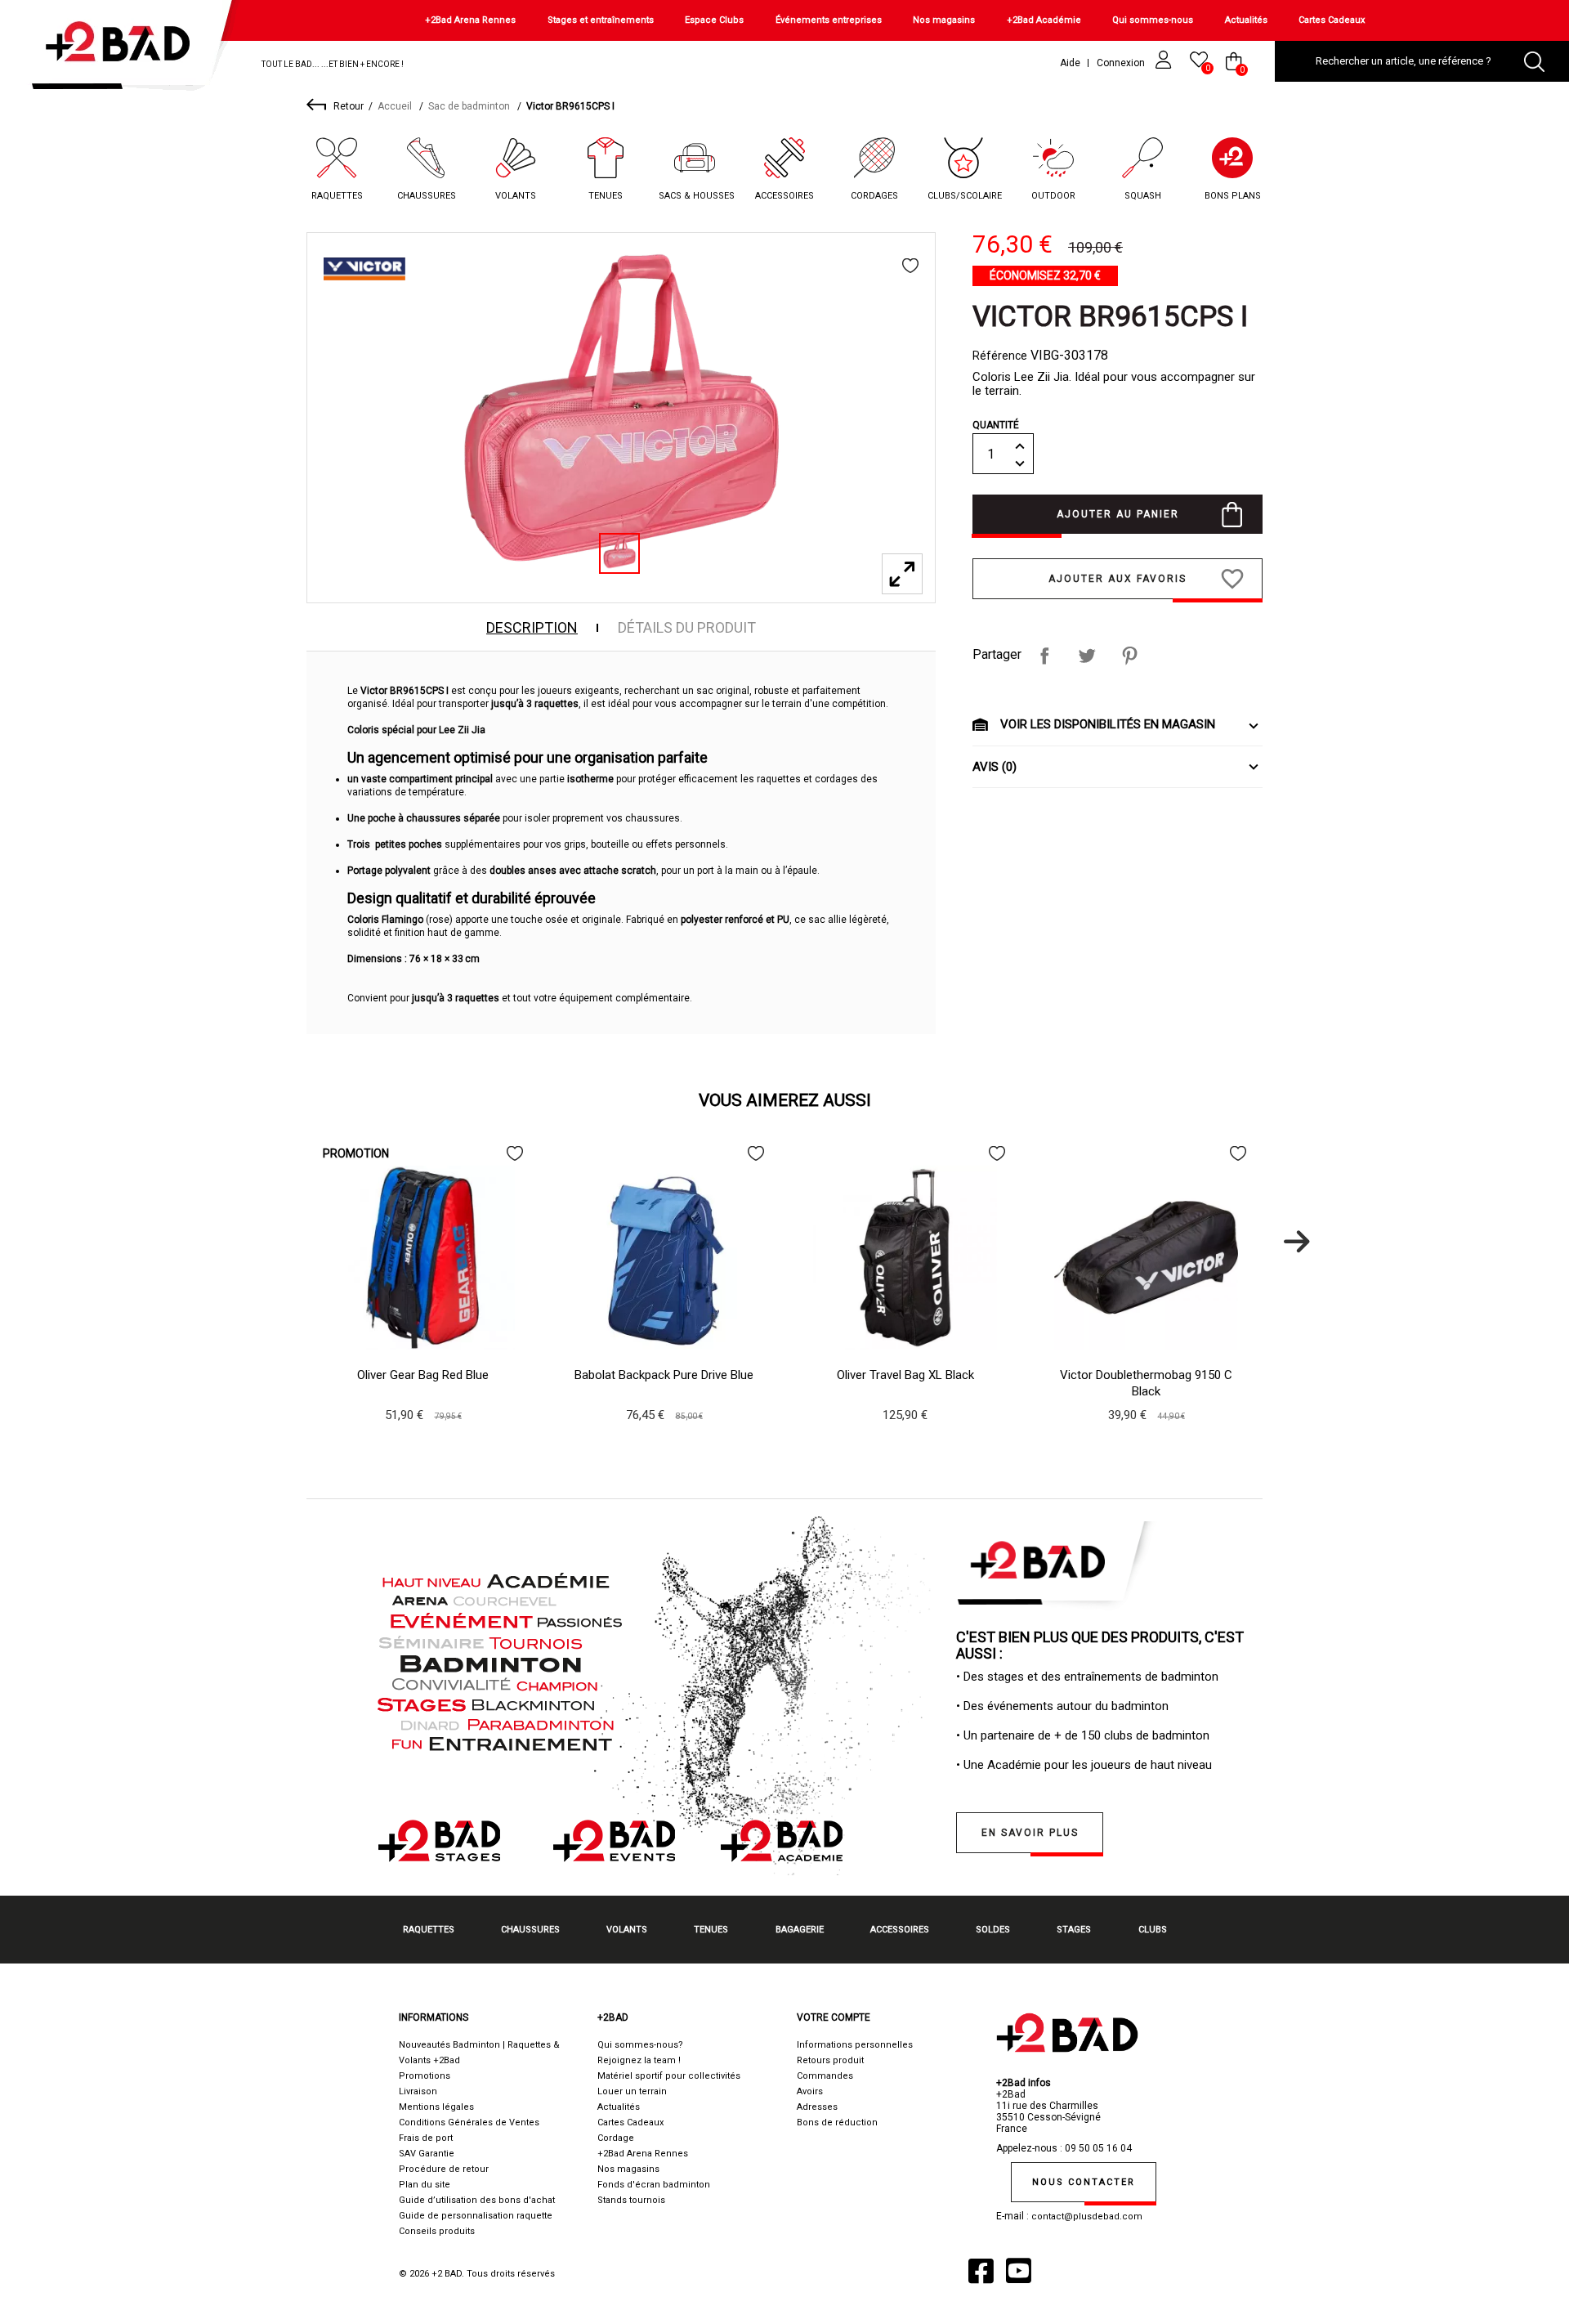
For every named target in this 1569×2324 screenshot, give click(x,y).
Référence (1000, 356)
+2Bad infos (1024, 2083)
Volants (516, 196)
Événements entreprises (829, 20)
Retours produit (830, 2060)
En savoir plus (1030, 1833)
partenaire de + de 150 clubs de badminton (1095, 1735)
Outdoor (1053, 196)
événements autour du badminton (1078, 1706)
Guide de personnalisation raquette (476, 2216)
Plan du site (425, 2185)
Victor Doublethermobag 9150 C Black (1146, 1383)
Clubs (1153, 1930)
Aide (1070, 63)
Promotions (425, 2076)
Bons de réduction (837, 2122)
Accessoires (784, 196)
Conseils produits (437, 2231)
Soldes (993, 1930)
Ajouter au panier (1118, 514)
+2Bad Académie (1044, 20)
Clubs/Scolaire (965, 196)
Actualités (1246, 20)
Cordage (616, 2138)
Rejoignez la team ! (639, 2060)
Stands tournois (631, 2200)
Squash (1143, 196)
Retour (349, 106)
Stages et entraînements (601, 20)
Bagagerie (800, 1930)
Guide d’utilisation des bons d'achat (477, 2200)
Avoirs (810, 2091)
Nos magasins (944, 20)
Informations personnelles (855, 2045)
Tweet (1087, 656)
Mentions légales (436, 2107)
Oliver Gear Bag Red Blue (423, 1375)
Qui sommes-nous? (640, 2045)
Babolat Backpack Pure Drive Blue (664, 1375)
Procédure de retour (444, 2169)
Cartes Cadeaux (1332, 20)
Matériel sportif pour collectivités (669, 2076)
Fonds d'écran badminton (654, 2185)
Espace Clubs (714, 20)
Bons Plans (1233, 196)
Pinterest (1129, 656)
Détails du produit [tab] (687, 628)
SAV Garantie (427, 2154)
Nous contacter (1084, 2182)
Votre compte (834, 2017)
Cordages (874, 196)
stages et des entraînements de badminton (1103, 1677)
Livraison (418, 2091)
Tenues (606, 196)
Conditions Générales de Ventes (469, 2122)
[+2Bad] (125, 49)
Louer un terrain (632, 2091)
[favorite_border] (910, 266)
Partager (1044, 656)
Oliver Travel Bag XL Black (905, 1375)
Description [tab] (532, 628)
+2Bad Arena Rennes (470, 20)
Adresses (817, 2107)
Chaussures (427, 196)
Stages (1074, 1930)
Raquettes (337, 196)
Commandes (825, 2076)
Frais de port (426, 2138)
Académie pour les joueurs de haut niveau (1100, 1765)
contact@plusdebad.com (1087, 2217)
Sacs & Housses (697, 196)
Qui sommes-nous (1153, 20)
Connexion (1122, 63)
